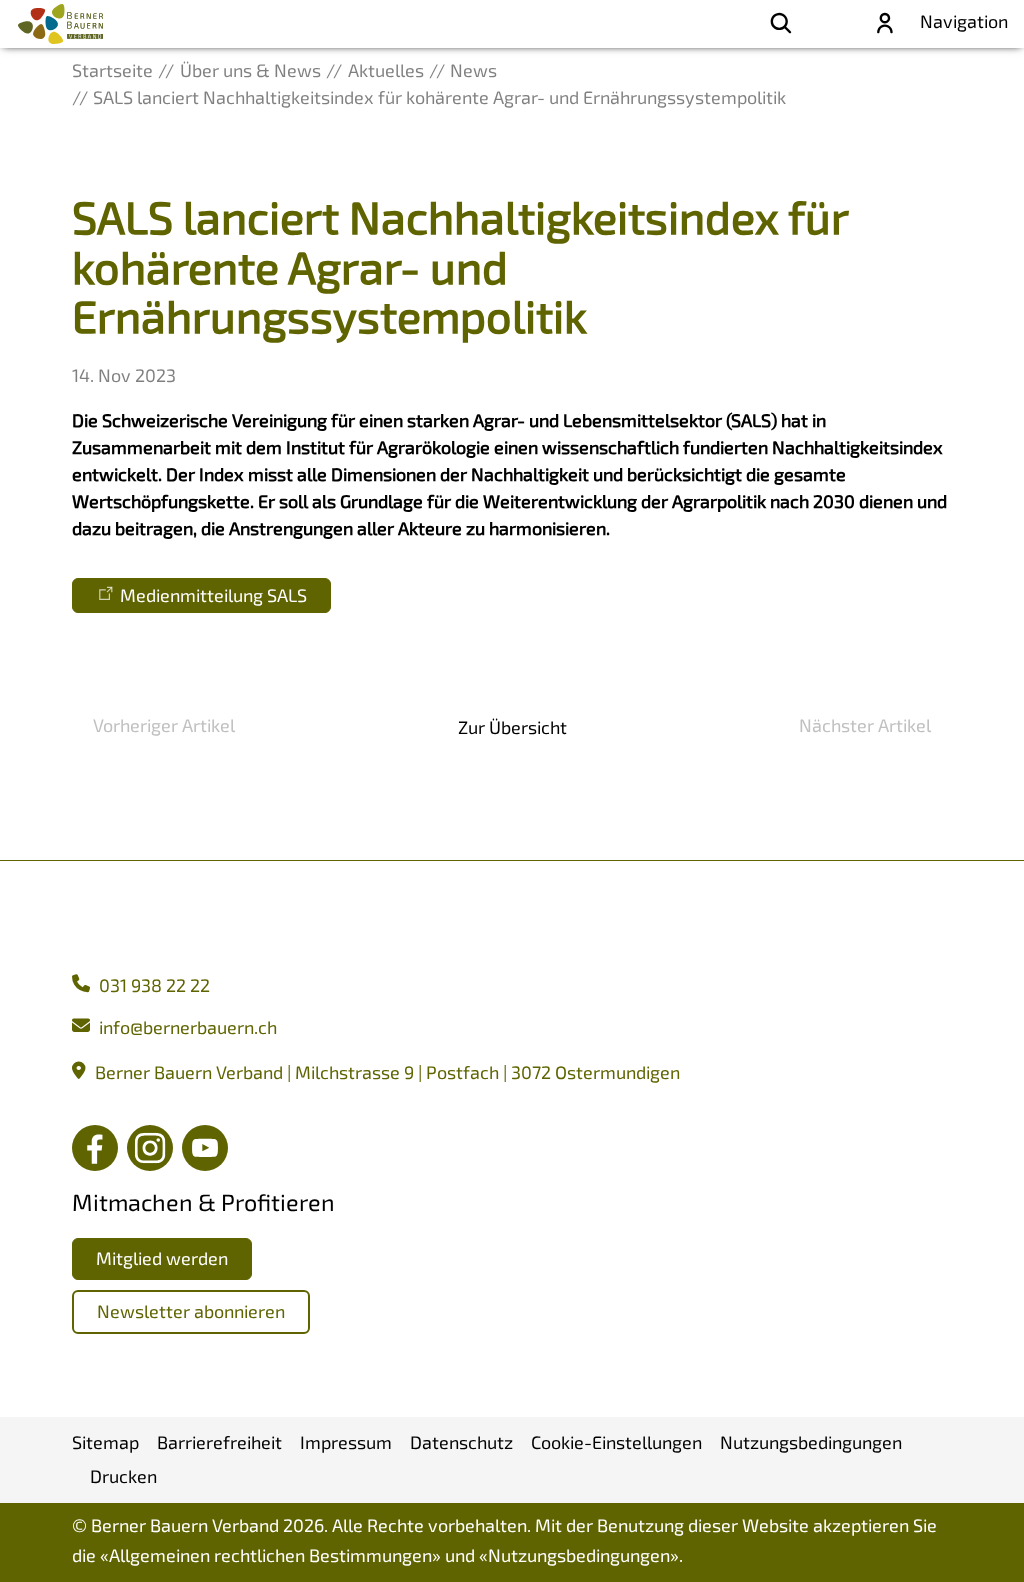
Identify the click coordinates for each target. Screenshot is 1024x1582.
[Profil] (885, 24)
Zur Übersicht (512, 727)
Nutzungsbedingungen (579, 1555)
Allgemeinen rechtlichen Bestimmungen (270, 1555)
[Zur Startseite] (60, 24)
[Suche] (781, 24)
